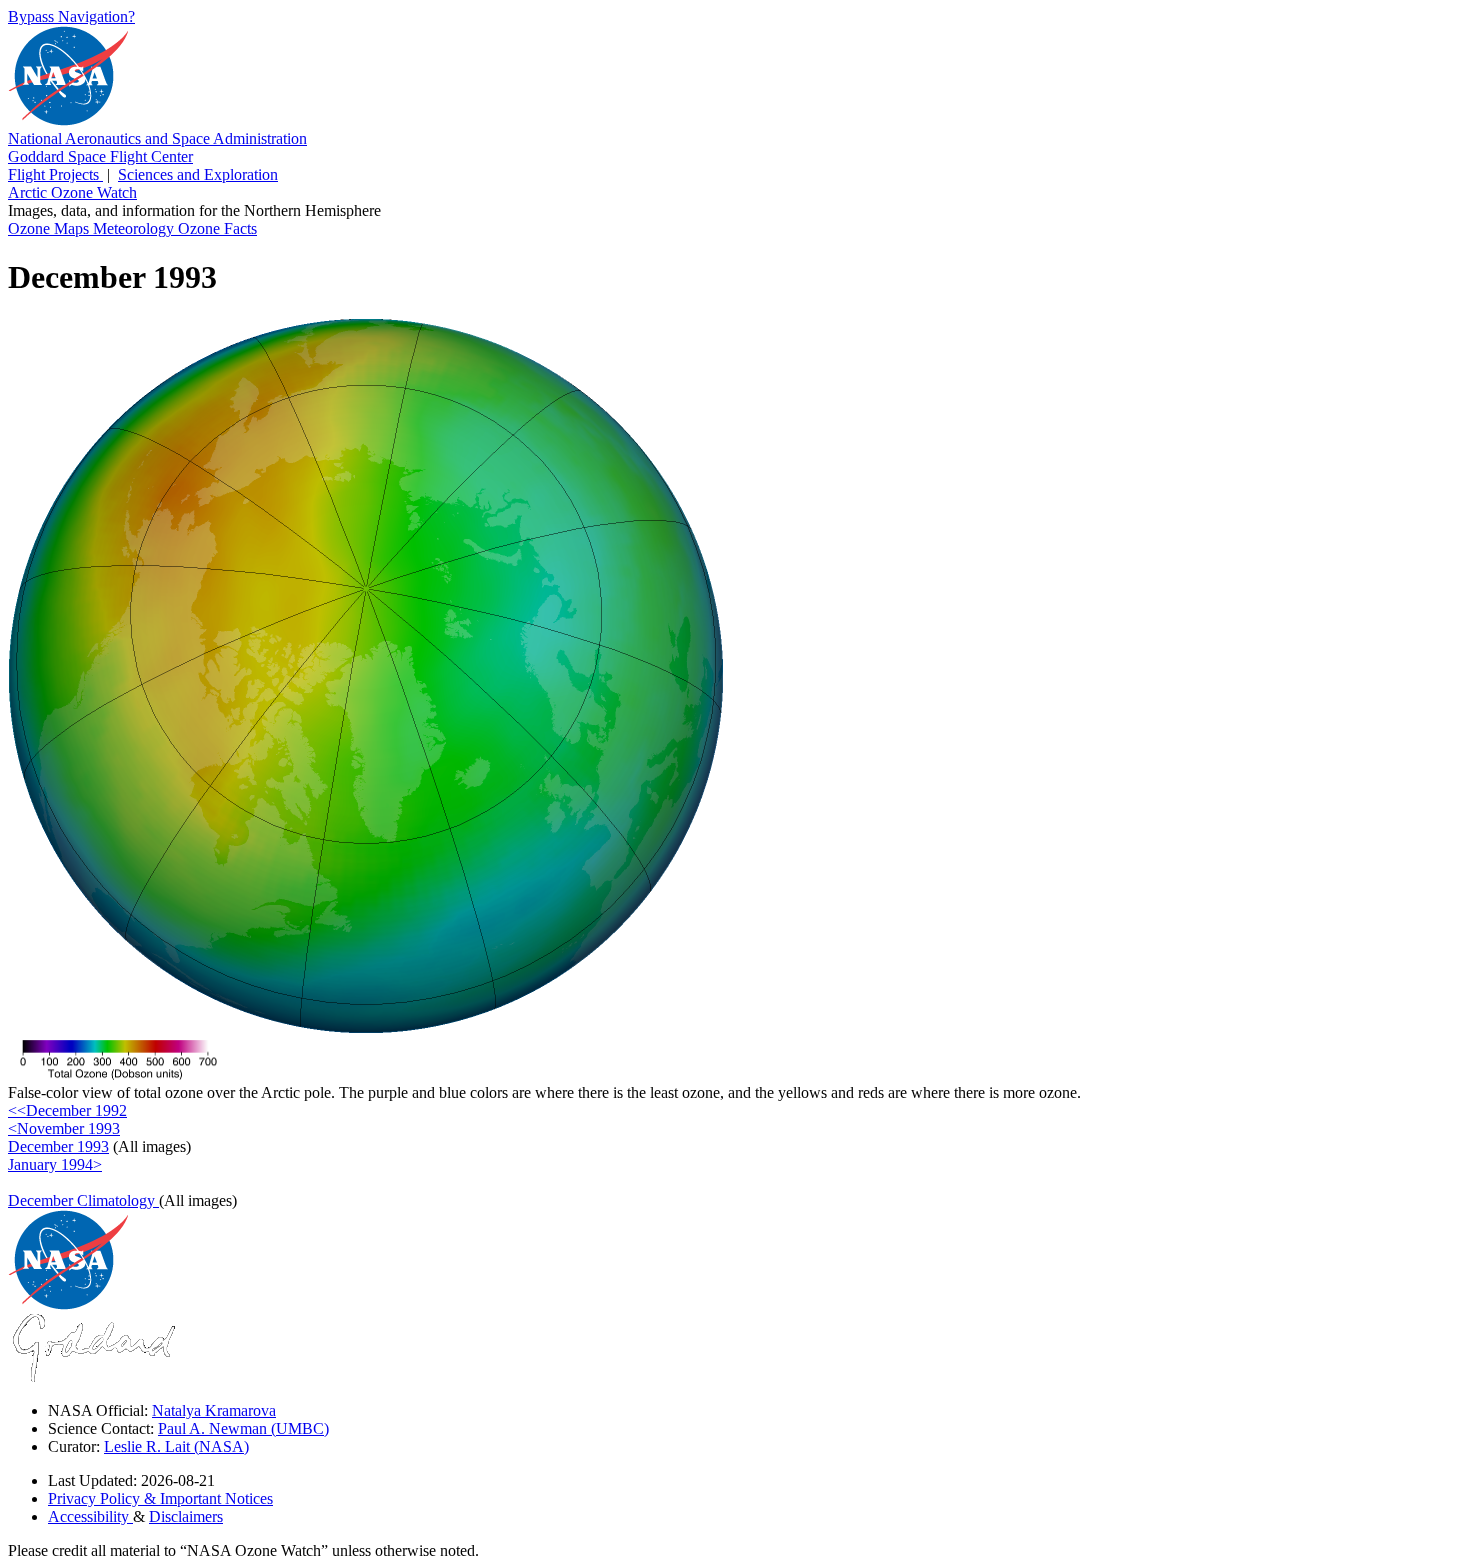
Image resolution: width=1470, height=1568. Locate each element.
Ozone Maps (50, 228)
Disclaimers (186, 1516)
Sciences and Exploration (198, 174)
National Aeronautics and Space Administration (157, 138)
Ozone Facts (217, 228)
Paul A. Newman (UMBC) (243, 1428)
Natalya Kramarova (214, 1410)
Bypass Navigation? (71, 16)
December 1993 (58, 1146)
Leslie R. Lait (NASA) (176, 1446)
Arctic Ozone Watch (72, 192)
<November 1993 (64, 1128)
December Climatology (83, 1200)
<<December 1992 (67, 1110)
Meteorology (135, 228)
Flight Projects (55, 174)
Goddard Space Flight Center (100, 156)
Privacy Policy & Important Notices (160, 1498)
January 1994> (55, 1164)
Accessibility (90, 1516)
